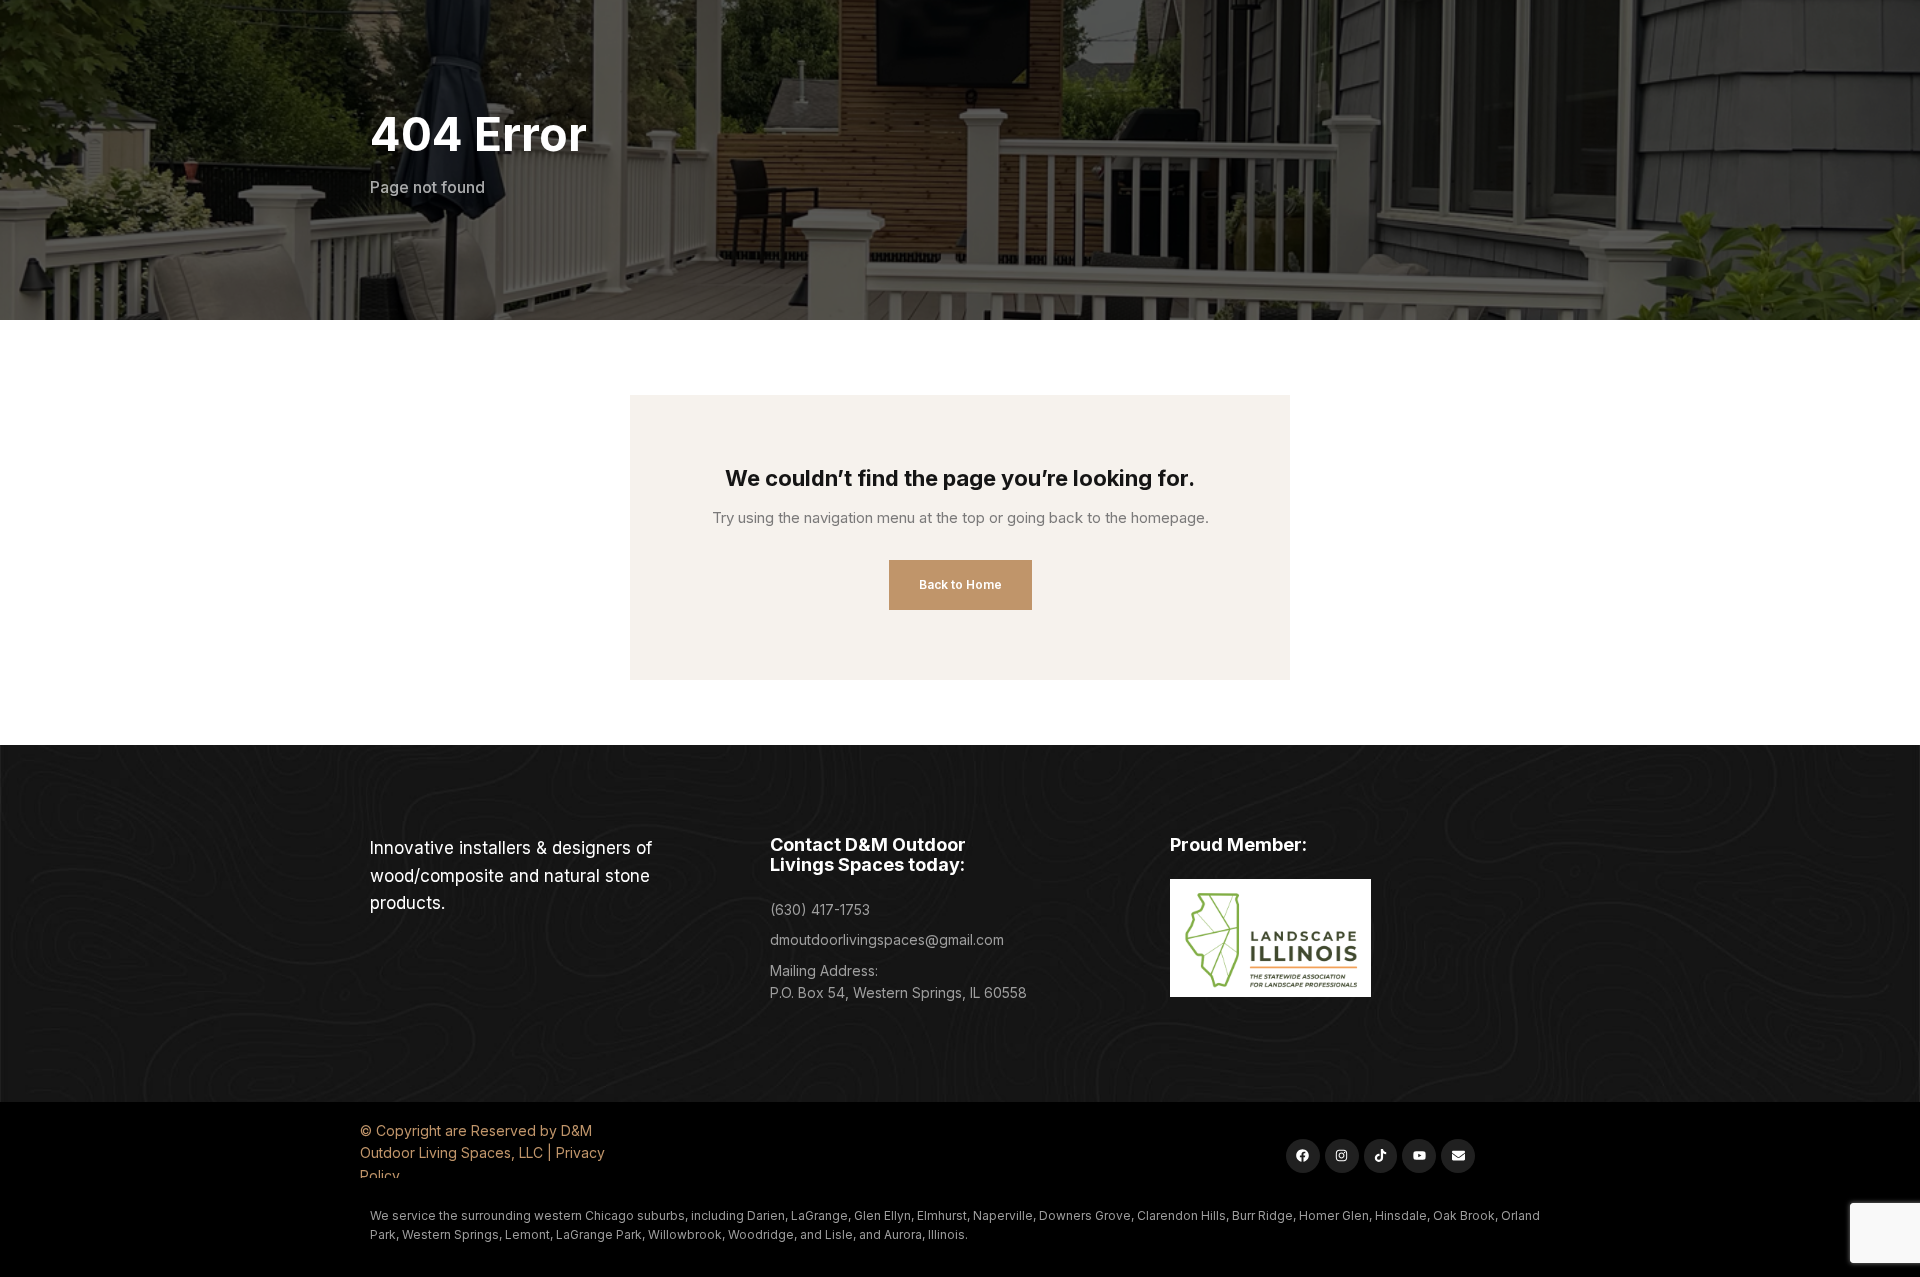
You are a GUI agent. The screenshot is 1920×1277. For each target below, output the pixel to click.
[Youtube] (1419, 1156)
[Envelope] (1458, 1156)
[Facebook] (1303, 1156)
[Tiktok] (1381, 1156)
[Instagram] (1342, 1156)
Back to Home (960, 584)
